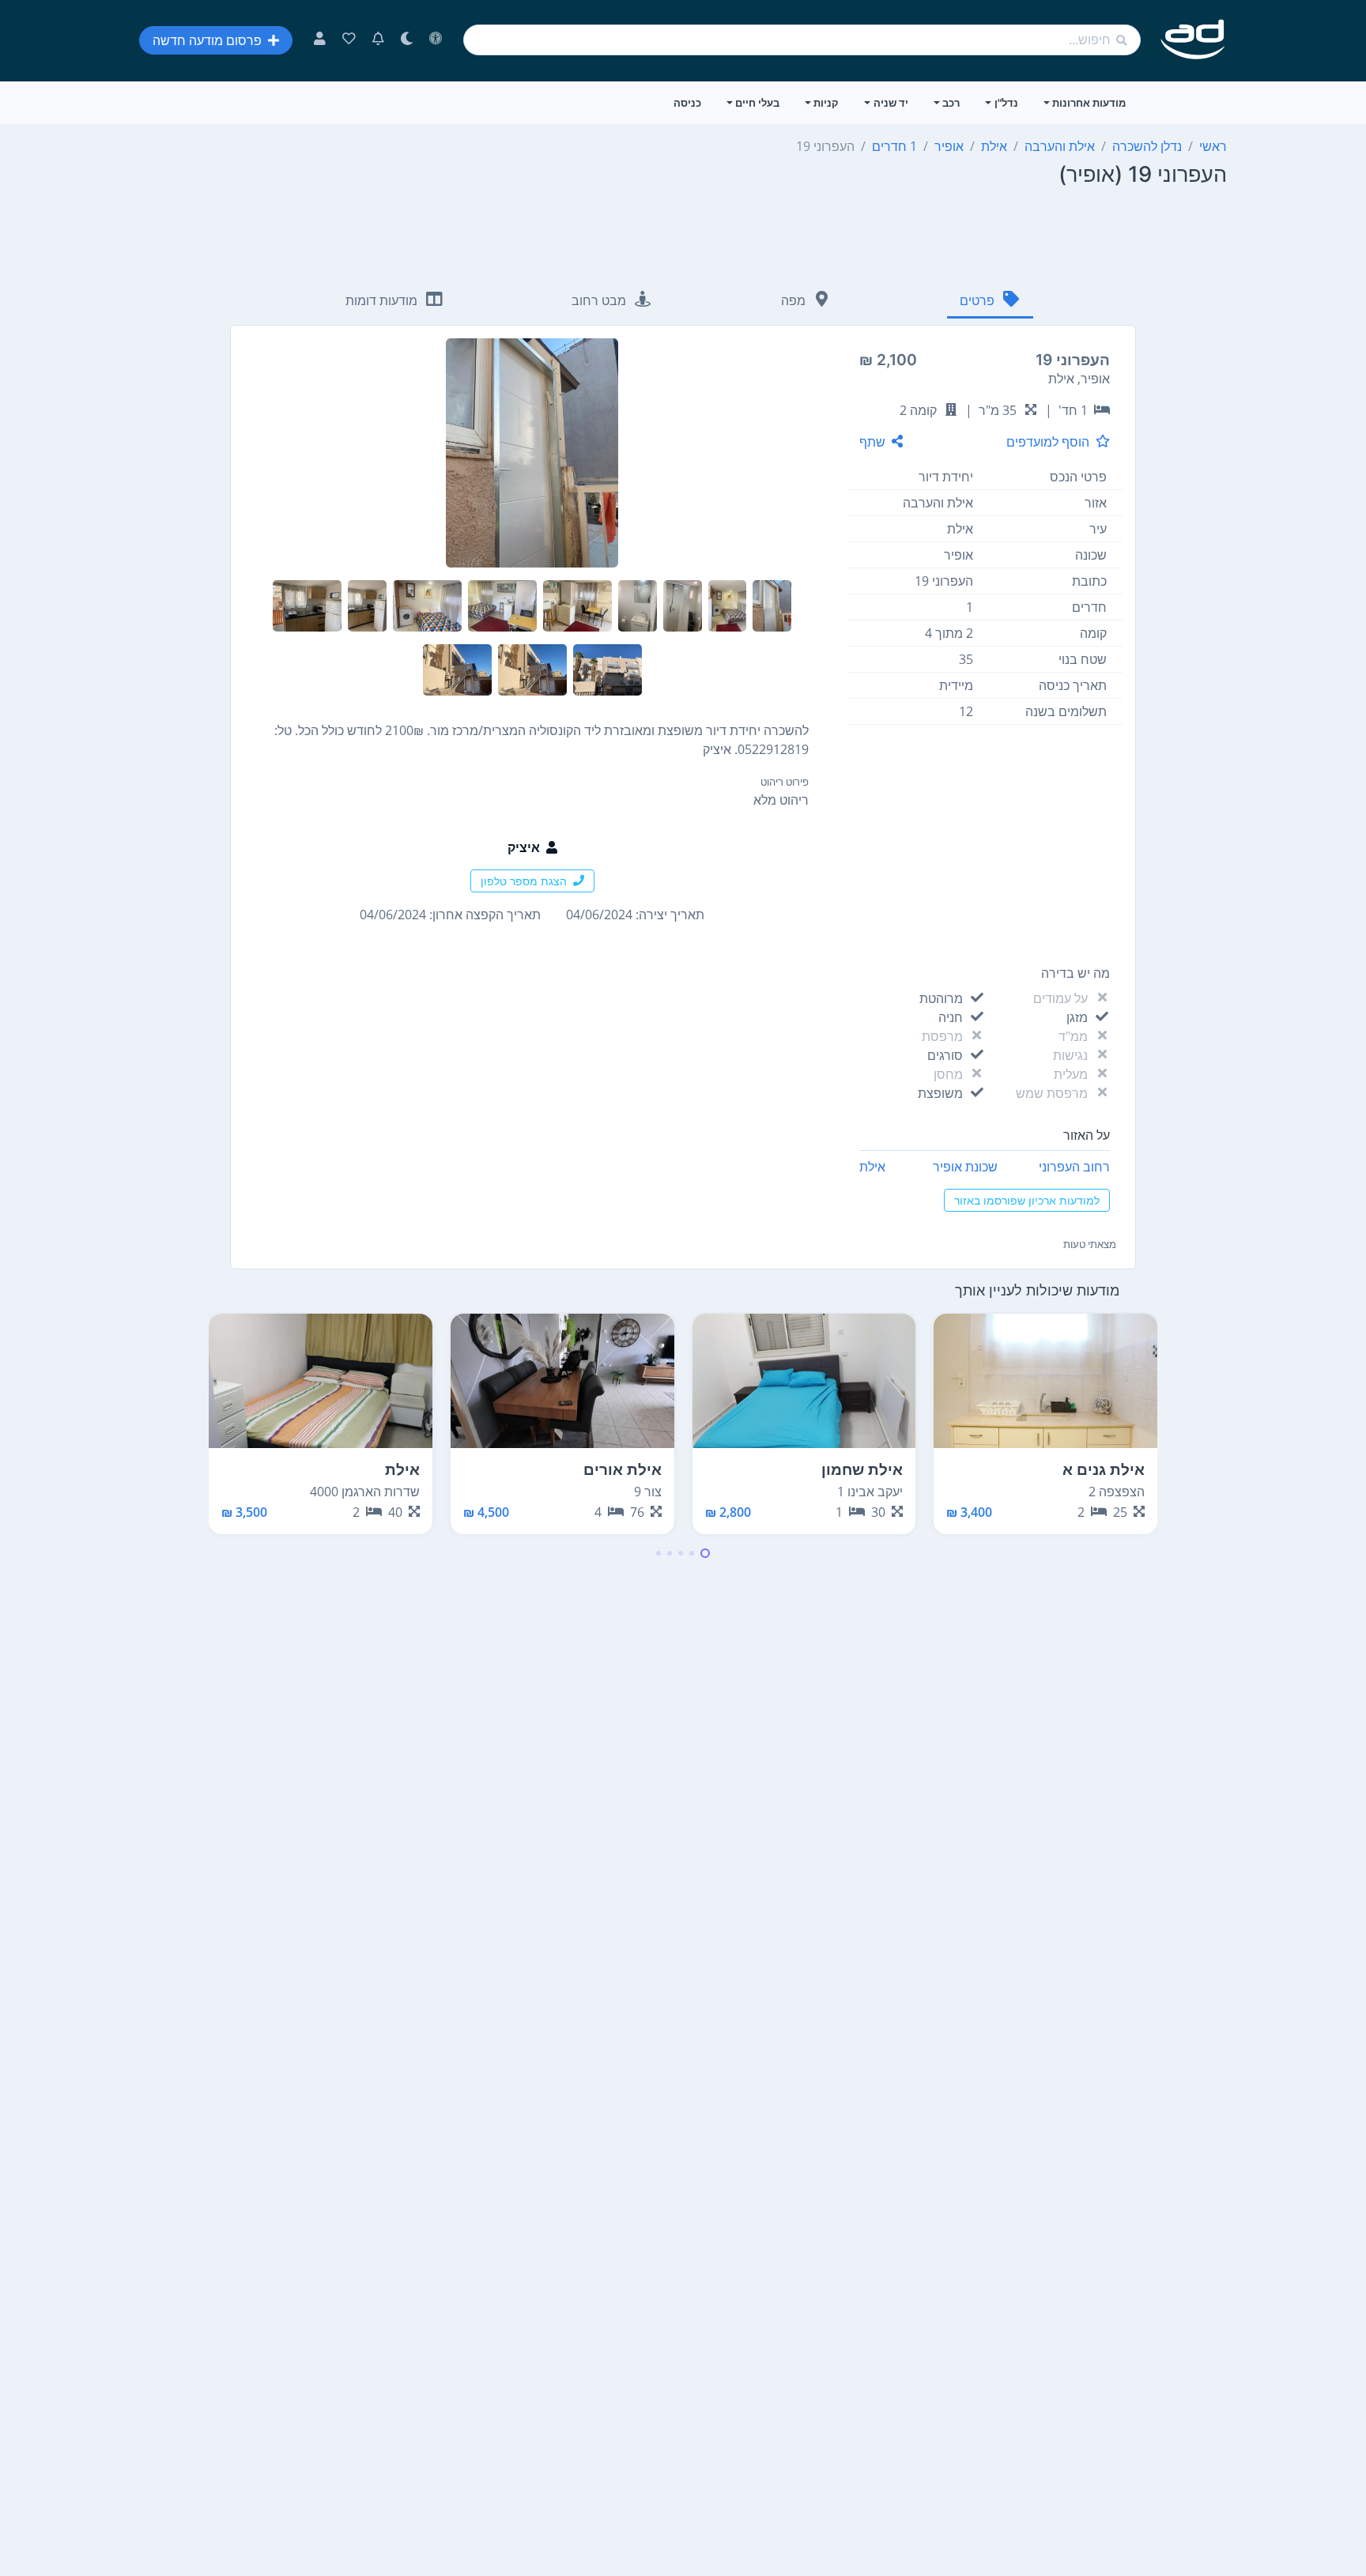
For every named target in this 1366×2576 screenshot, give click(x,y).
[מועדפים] (349, 40)
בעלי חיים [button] (757, 103)
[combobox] (802, 40)
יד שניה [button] (891, 103)
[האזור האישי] (320, 40)
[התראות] (378, 40)
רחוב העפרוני (1074, 1167)
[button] (705, 1553)
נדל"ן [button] (1006, 103)
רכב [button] (951, 103)
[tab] (990, 302)
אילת (872, 1167)
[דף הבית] (1193, 40)
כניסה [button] (687, 103)
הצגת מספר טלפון (524, 881)
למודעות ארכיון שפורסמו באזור (1027, 1200)
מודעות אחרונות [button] (1089, 103)
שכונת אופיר (965, 1167)
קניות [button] (826, 103)
